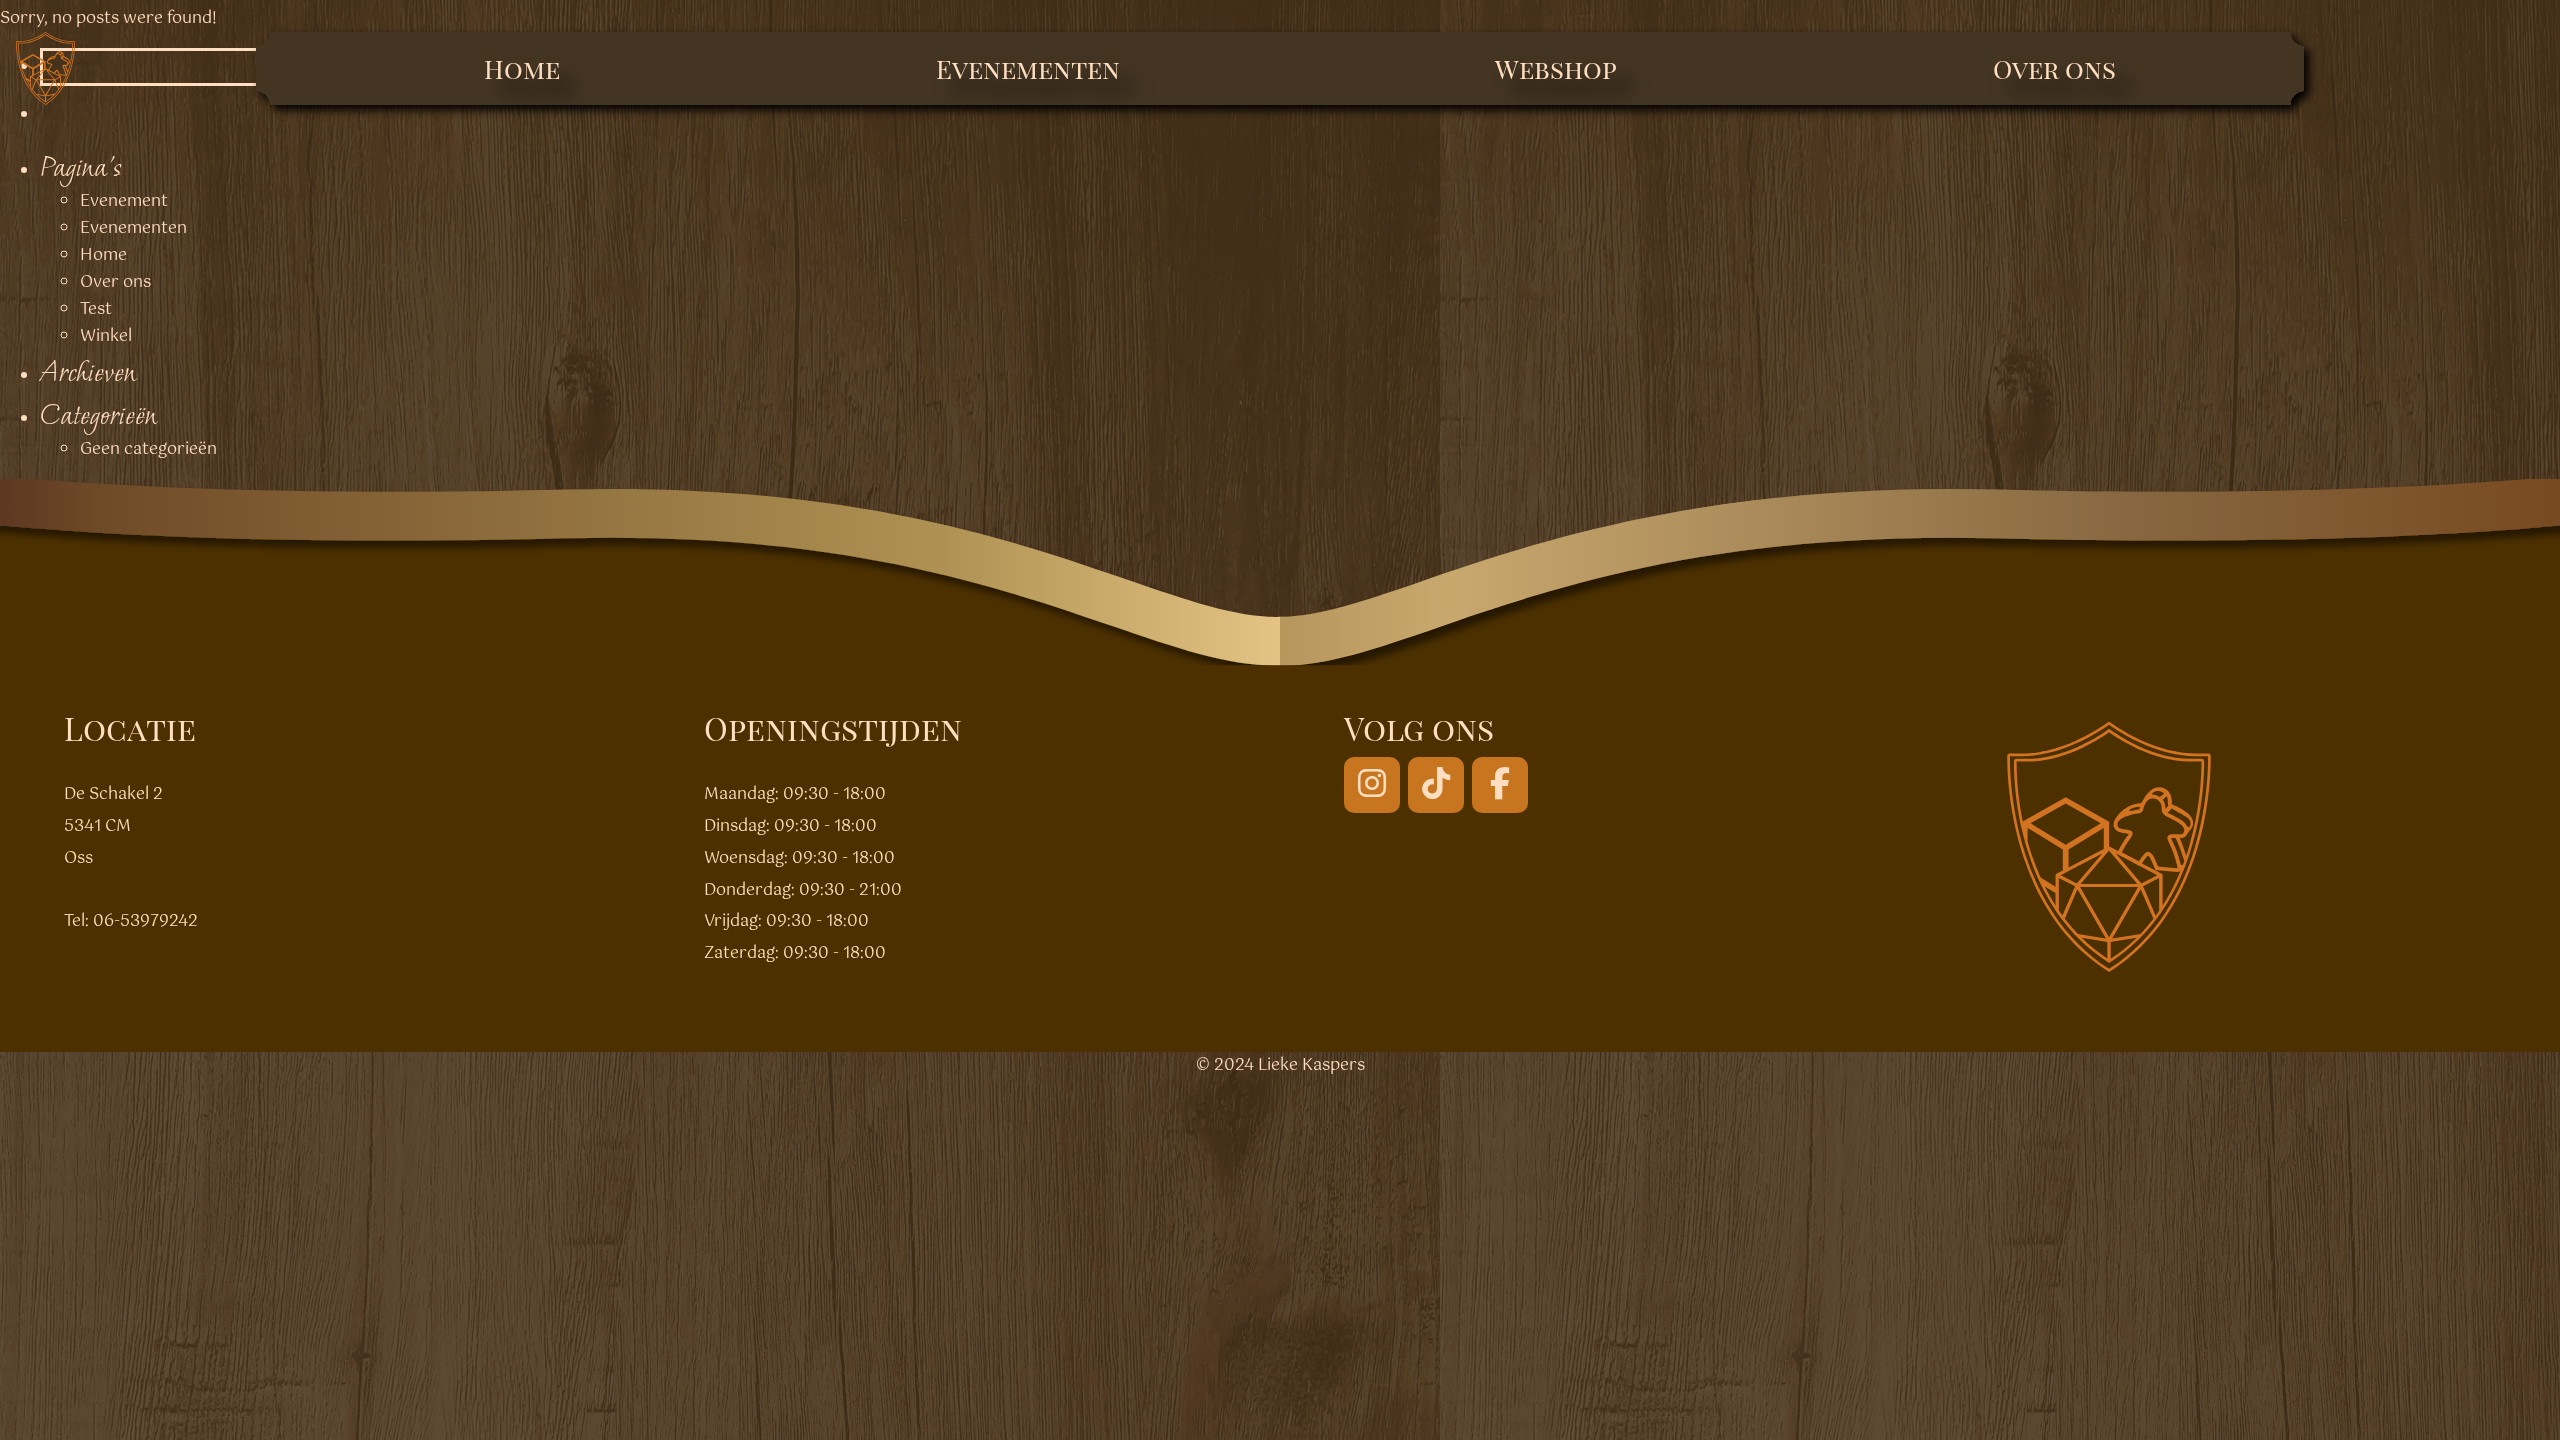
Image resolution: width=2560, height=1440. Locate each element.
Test (96, 309)
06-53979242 (145, 921)
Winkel (106, 336)
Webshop (1556, 68)
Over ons (2054, 68)
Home (522, 68)
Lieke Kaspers (1311, 1065)
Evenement (124, 201)
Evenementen (1028, 68)
